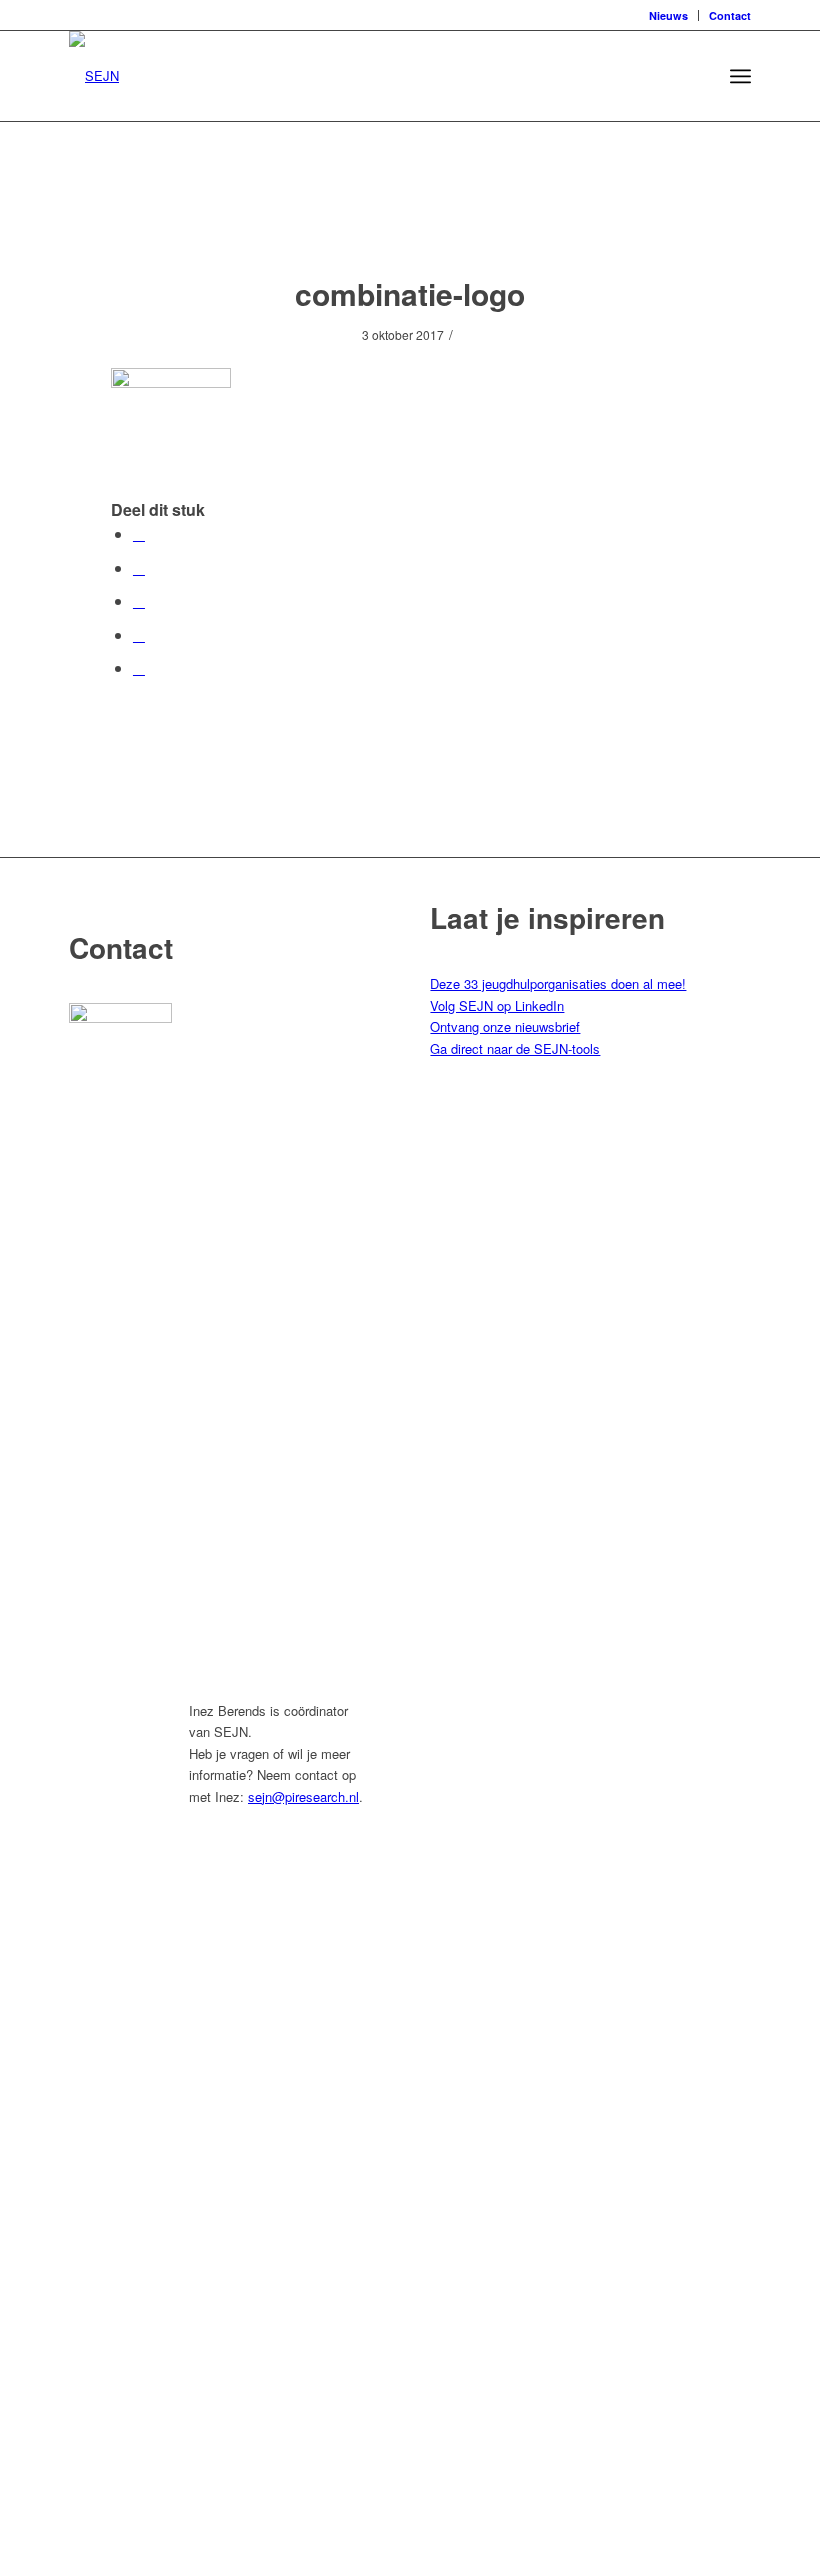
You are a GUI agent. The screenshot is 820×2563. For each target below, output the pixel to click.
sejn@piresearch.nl (303, 1796)
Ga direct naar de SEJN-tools (515, 1048)
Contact (730, 15)
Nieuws (668, 15)
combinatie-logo (410, 293)
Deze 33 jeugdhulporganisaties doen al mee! (558, 983)
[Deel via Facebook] (139, 533)
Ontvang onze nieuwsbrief (505, 1026)
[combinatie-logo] (410, 218)
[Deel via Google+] (139, 600)
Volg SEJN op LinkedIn (497, 1005)
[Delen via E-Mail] (139, 667)
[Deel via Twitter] (139, 567)
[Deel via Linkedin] (139, 634)
